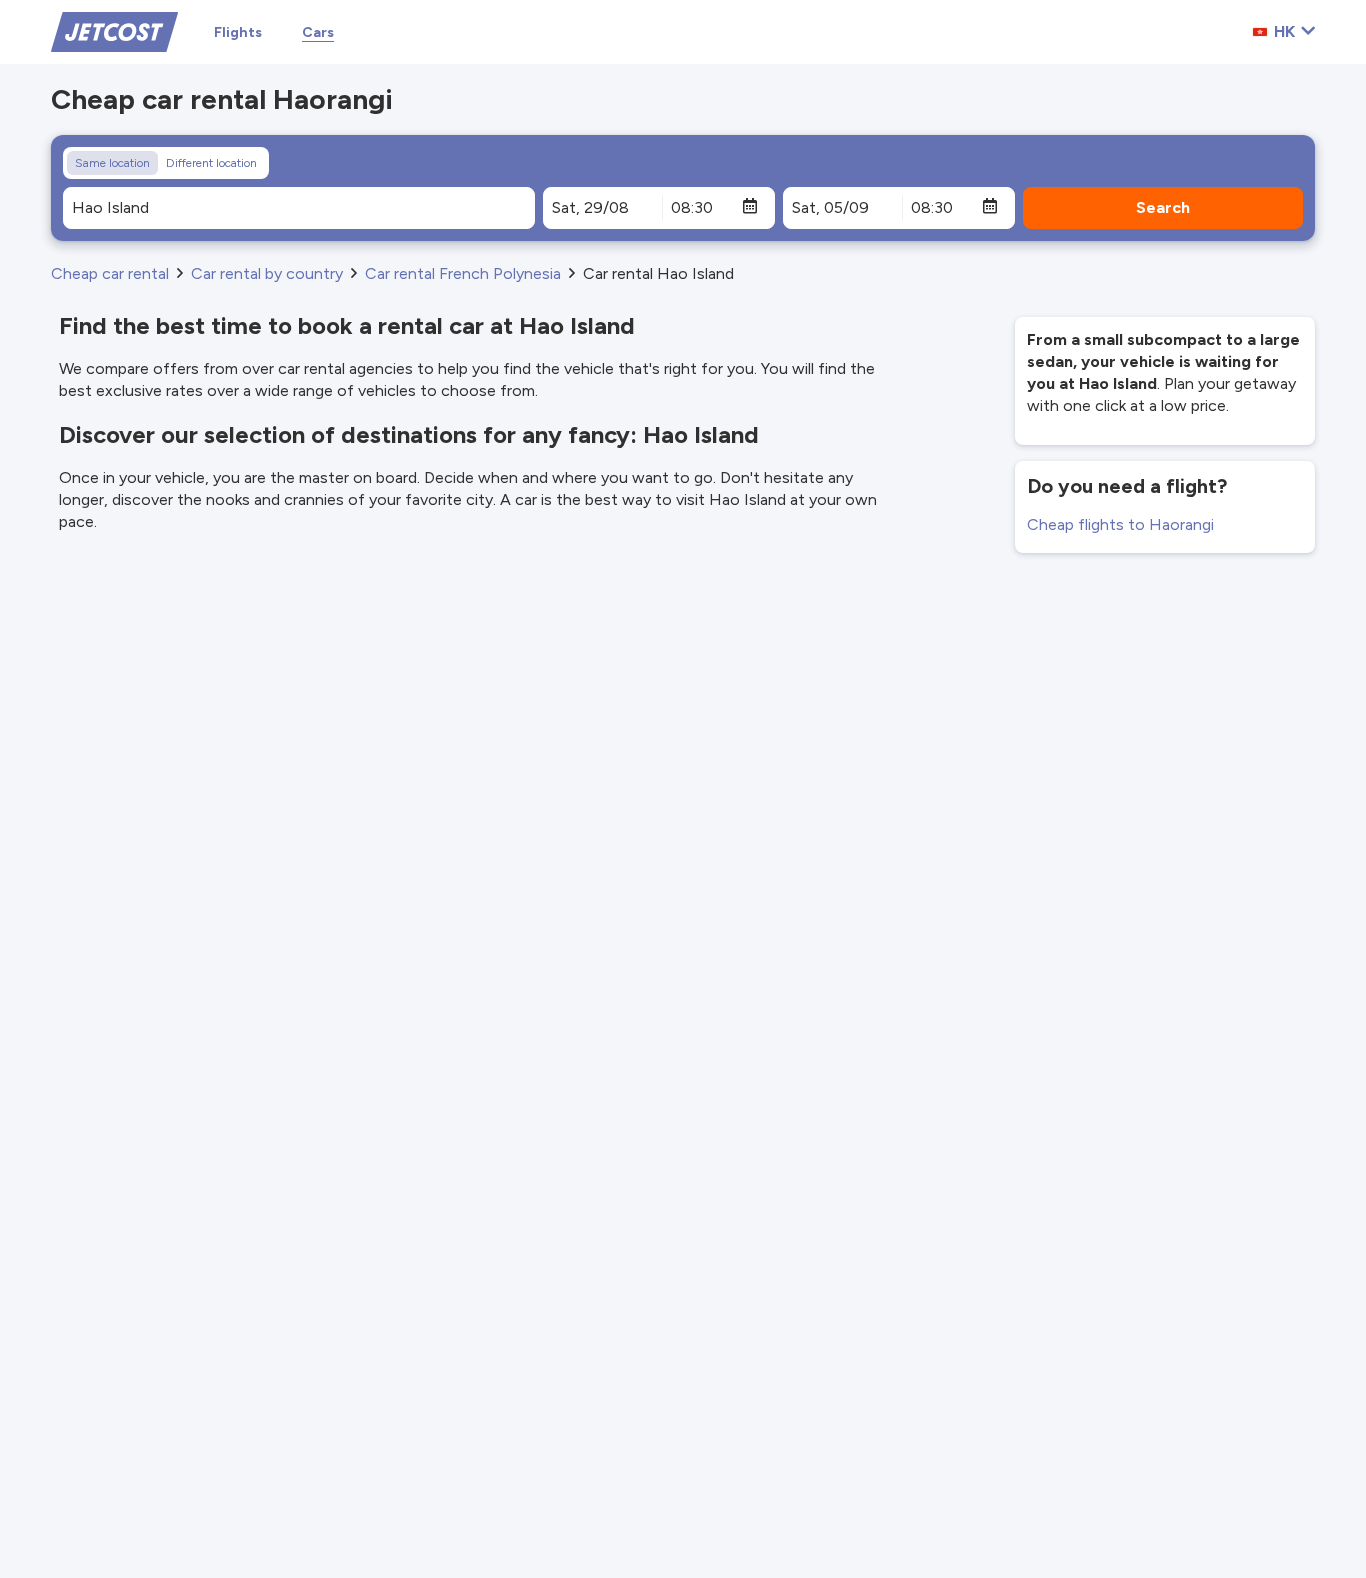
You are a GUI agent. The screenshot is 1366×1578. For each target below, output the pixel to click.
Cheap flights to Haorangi (1120, 524)
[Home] (114, 30)
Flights (238, 32)
